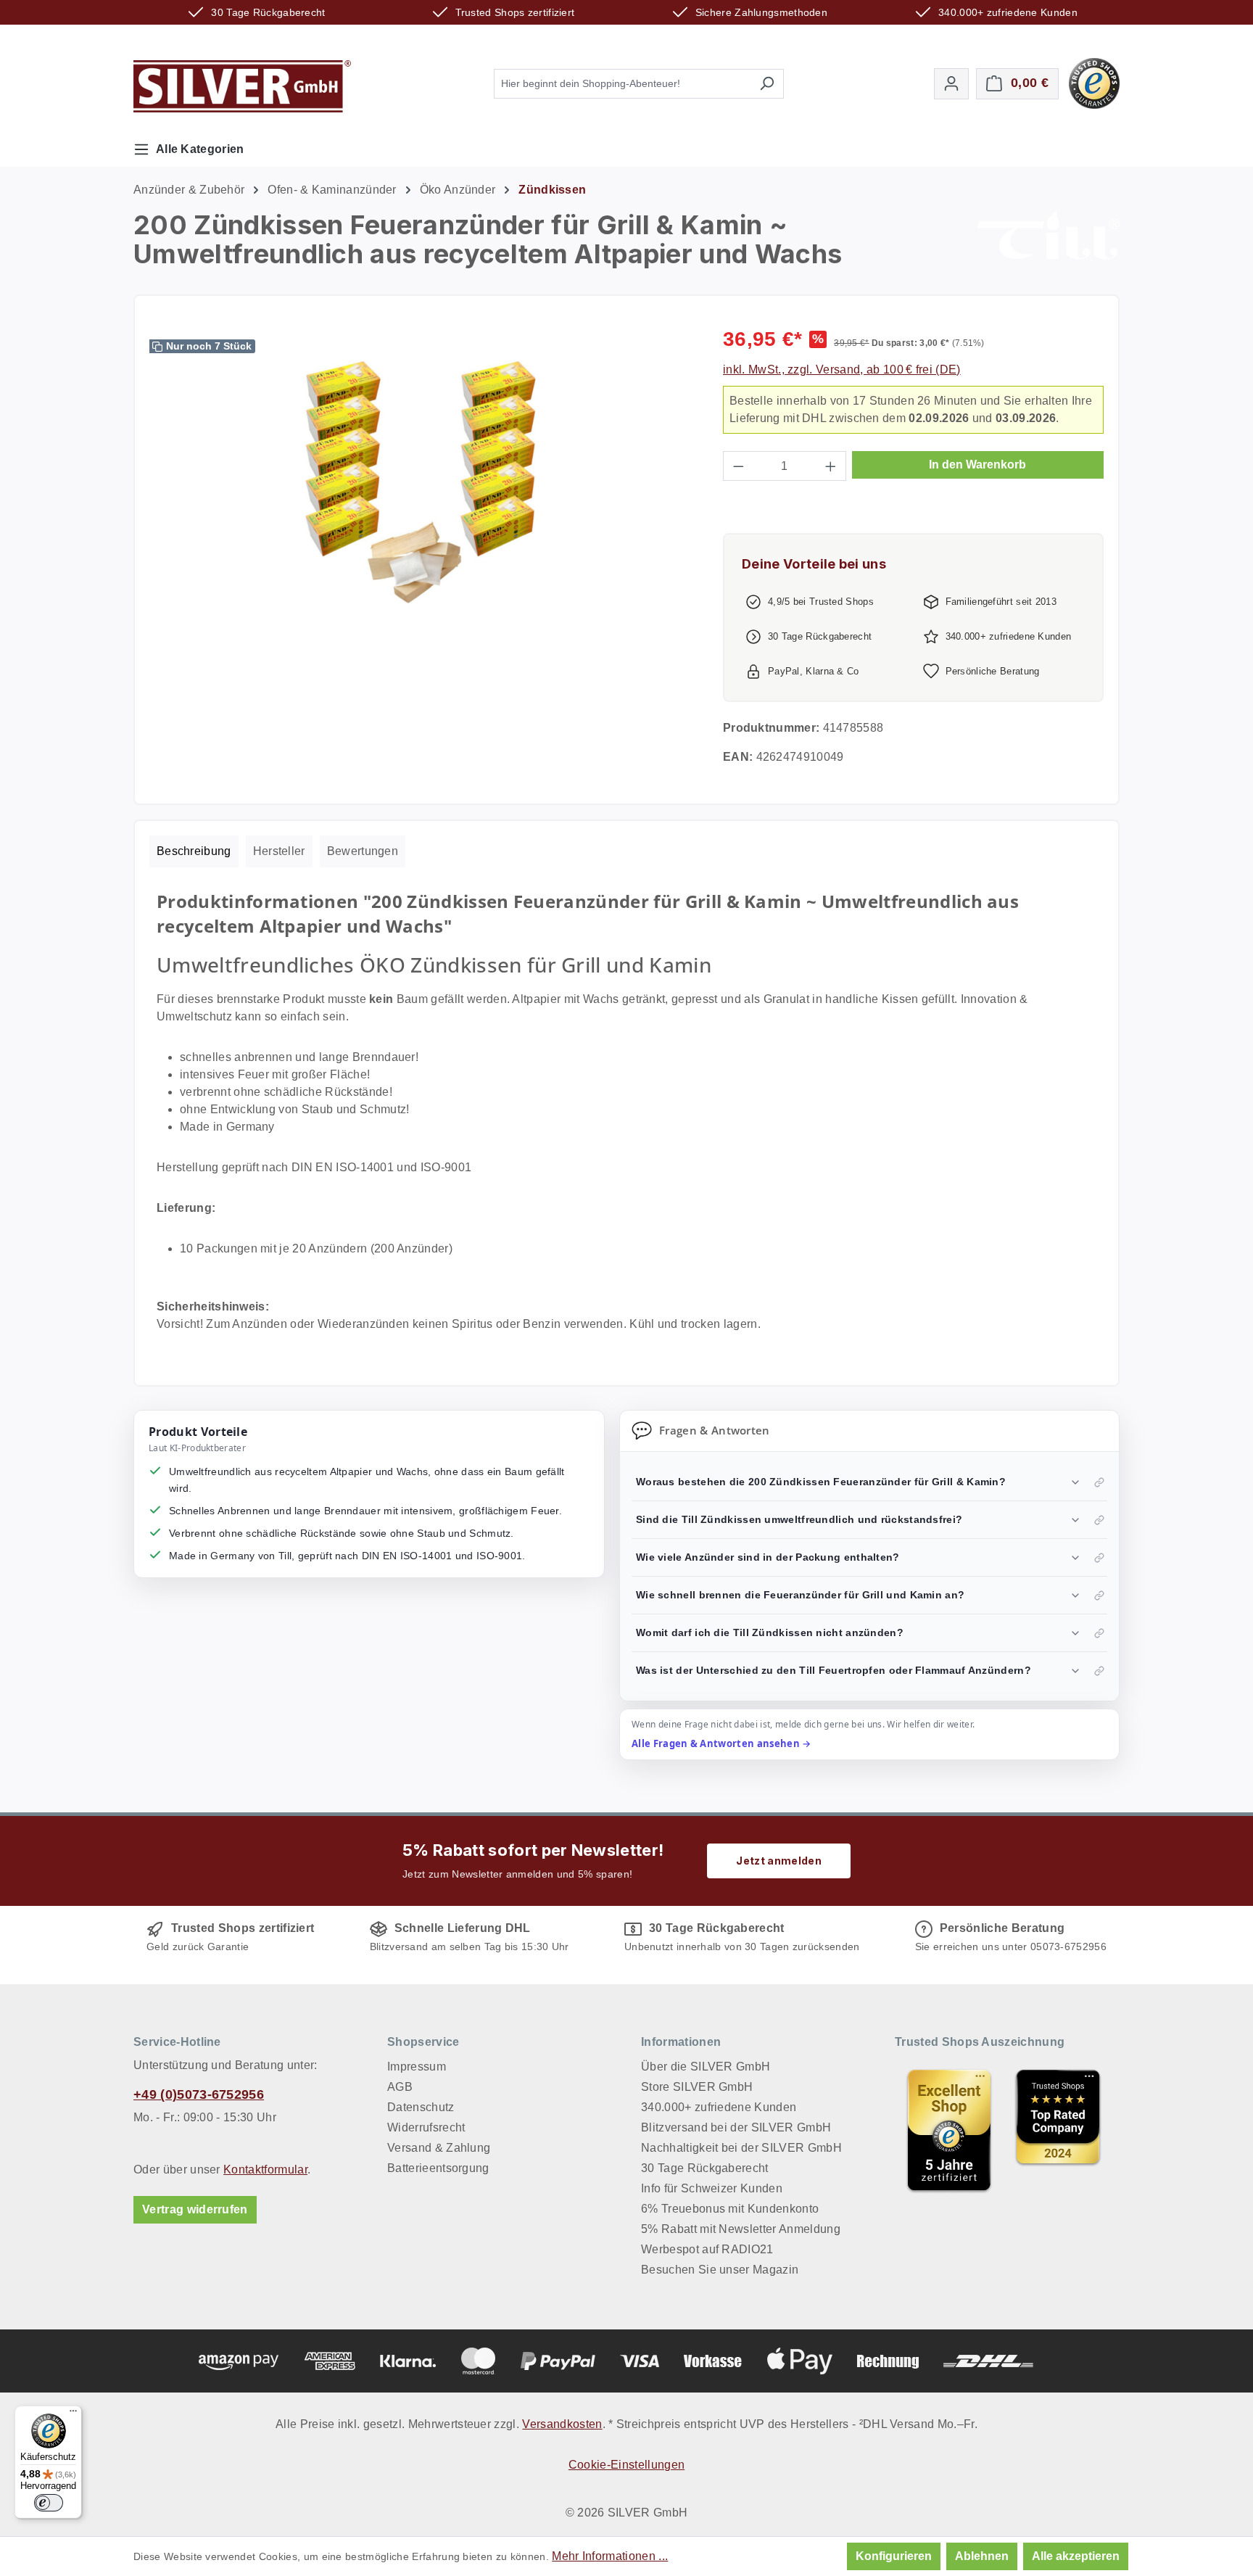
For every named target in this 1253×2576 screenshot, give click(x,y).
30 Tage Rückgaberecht (705, 2168)
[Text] (1058, 2130)
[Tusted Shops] (1094, 82)
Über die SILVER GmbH (706, 2067)
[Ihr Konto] (951, 84)
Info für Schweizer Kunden (712, 2188)
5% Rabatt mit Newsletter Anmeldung (741, 2229)
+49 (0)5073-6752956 (199, 2094)
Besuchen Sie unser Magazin (720, 2270)
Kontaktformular (265, 2170)
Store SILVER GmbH (697, 2087)
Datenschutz (421, 2107)
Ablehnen (982, 2556)
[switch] (49, 2503)
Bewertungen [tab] (363, 851)
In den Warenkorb (977, 465)
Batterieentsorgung (438, 2168)
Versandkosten (562, 2424)
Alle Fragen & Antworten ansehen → (721, 1743)
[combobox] (622, 84)
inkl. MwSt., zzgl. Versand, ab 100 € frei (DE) (842, 370)
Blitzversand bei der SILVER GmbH (736, 2127)
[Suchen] (767, 84)
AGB (400, 2087)
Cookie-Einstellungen (626, 2465)
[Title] (949, 2130)
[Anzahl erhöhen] (831, 466)
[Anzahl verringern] (738, 466)
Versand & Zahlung (439, 2148)
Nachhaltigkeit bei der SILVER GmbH (741, 2148)
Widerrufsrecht (426, 2127)
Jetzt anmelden (778, 1861)
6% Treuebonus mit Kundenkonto (730, 2209)
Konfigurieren (894, 2556)
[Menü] (73, 2414)
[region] (422, 481)
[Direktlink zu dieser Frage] (1099, 1482)
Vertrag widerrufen (195, 2209)
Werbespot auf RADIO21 (707, 2249)
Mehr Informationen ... (610, 2556)
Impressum (417, 2067)
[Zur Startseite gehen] (242, 86)
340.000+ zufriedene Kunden (719, 2107)
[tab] (194, 851)
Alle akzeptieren (1076, 2556)
